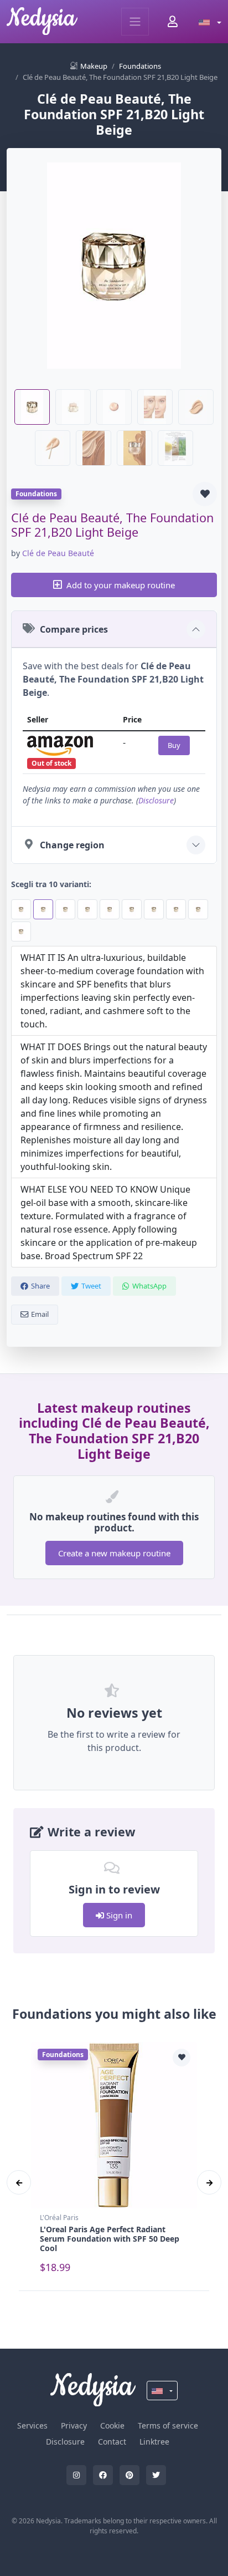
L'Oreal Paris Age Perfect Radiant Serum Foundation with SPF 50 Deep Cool (110, 2239)
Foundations (140, 66)
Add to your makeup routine (121, 585)
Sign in (118, 1915)
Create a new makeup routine (114, 1553)
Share (40, 1286)
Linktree (154, 2442)
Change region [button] (72, 845)
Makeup (94, 66)
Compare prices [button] (74, 629)
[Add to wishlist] (205, 494)
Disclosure (156, 800)
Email (40, 1314)
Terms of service (168, 2425)
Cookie (112, 2425)
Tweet (91, 1286)
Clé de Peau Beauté (58, 553)
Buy (174, 745)
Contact (112, 2442)
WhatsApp (149, 1286)
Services (32, 2425)
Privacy (74, 2425)
